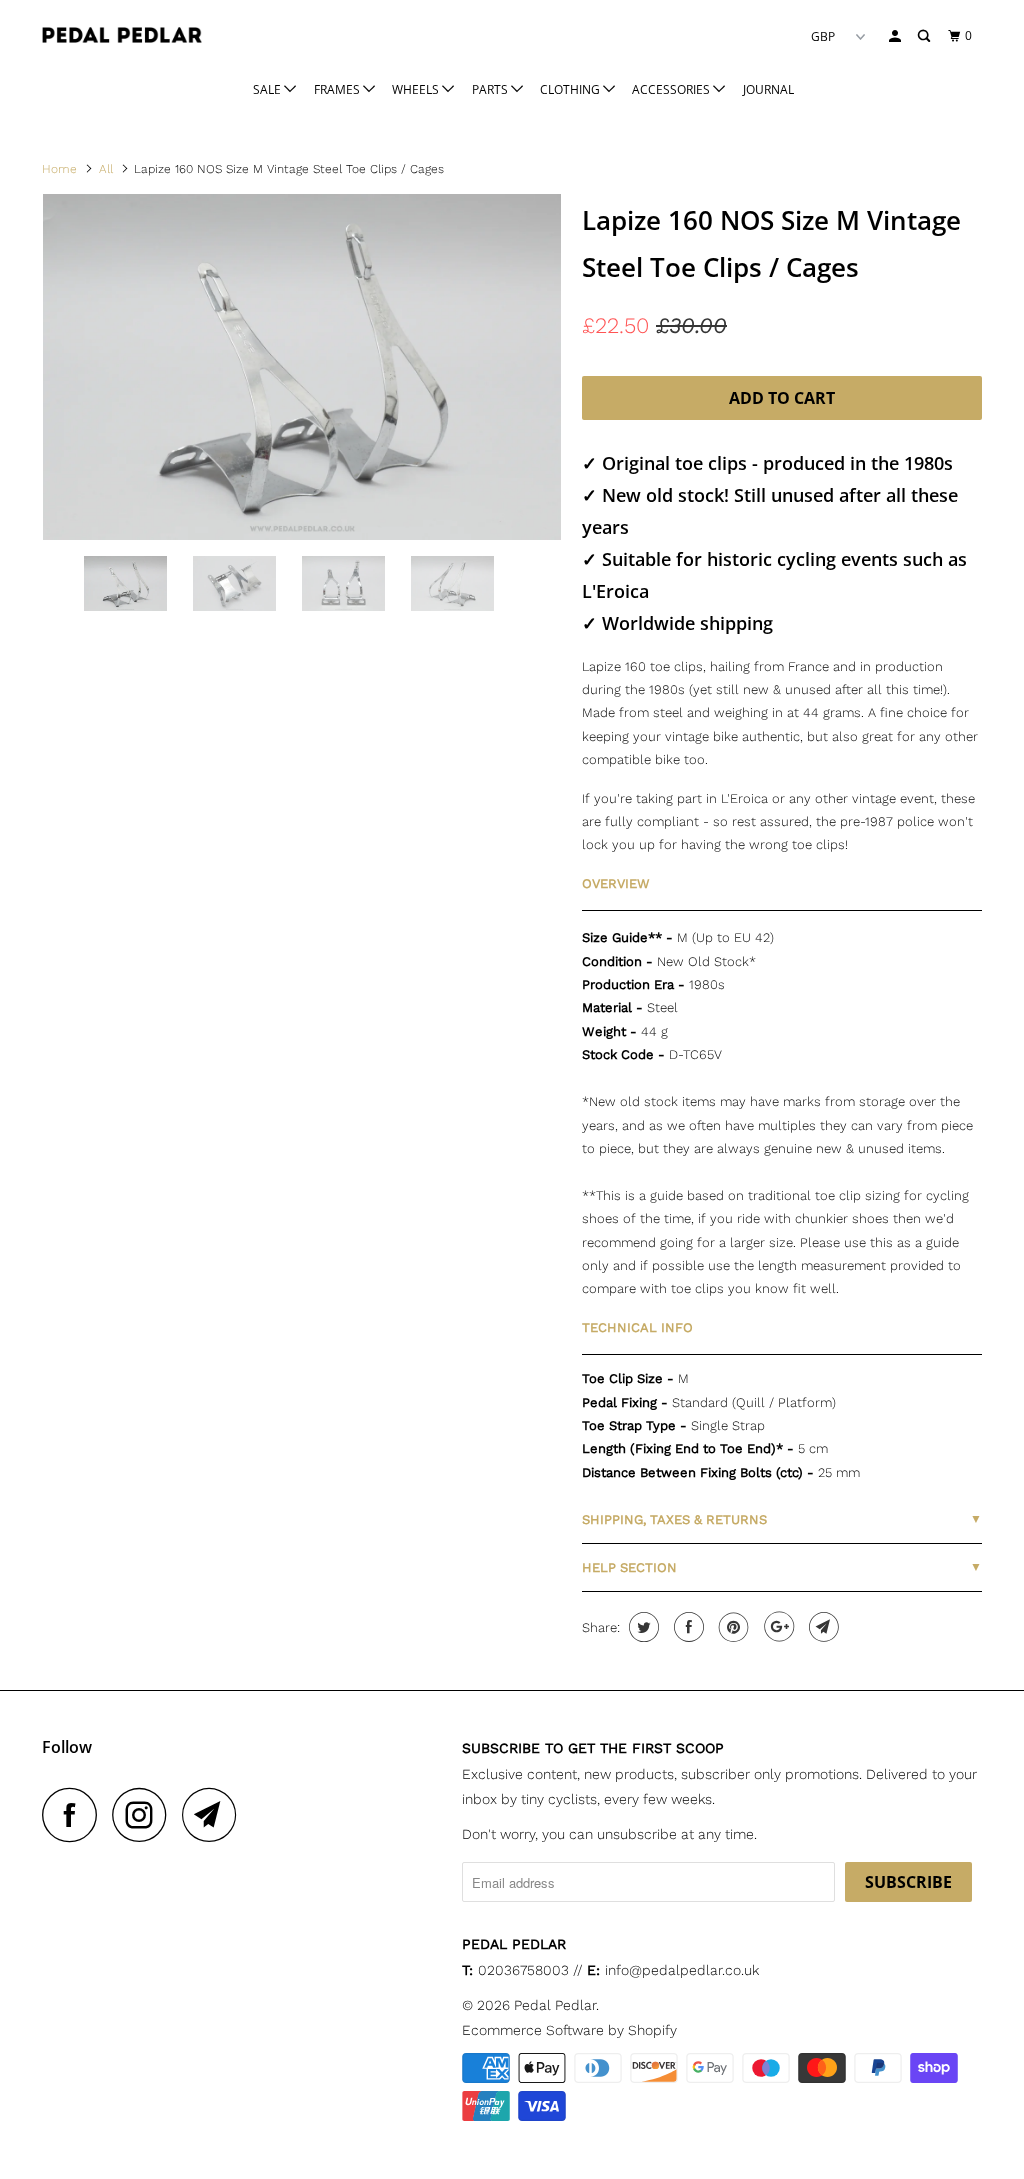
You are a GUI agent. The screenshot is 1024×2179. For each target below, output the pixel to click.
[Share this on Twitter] (641, 1627)
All (106, 169)
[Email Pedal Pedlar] (215, 1814)
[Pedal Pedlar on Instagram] (145, 1814)
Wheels (417, 89)
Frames (338, 89)
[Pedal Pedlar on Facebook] (75, 1814)
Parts (491, 89)
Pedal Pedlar (555, 2005)
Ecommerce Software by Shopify (569, 2030)
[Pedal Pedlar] (122, 35)
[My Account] (896, 36)
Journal (768, 89)
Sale (268, 89)
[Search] (925, 36)
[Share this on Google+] (776, 1627)
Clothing (571, 89)
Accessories (672, 89)
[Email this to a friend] (821, 1627)
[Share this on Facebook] (686, 1627)
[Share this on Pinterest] (731, 1627)
